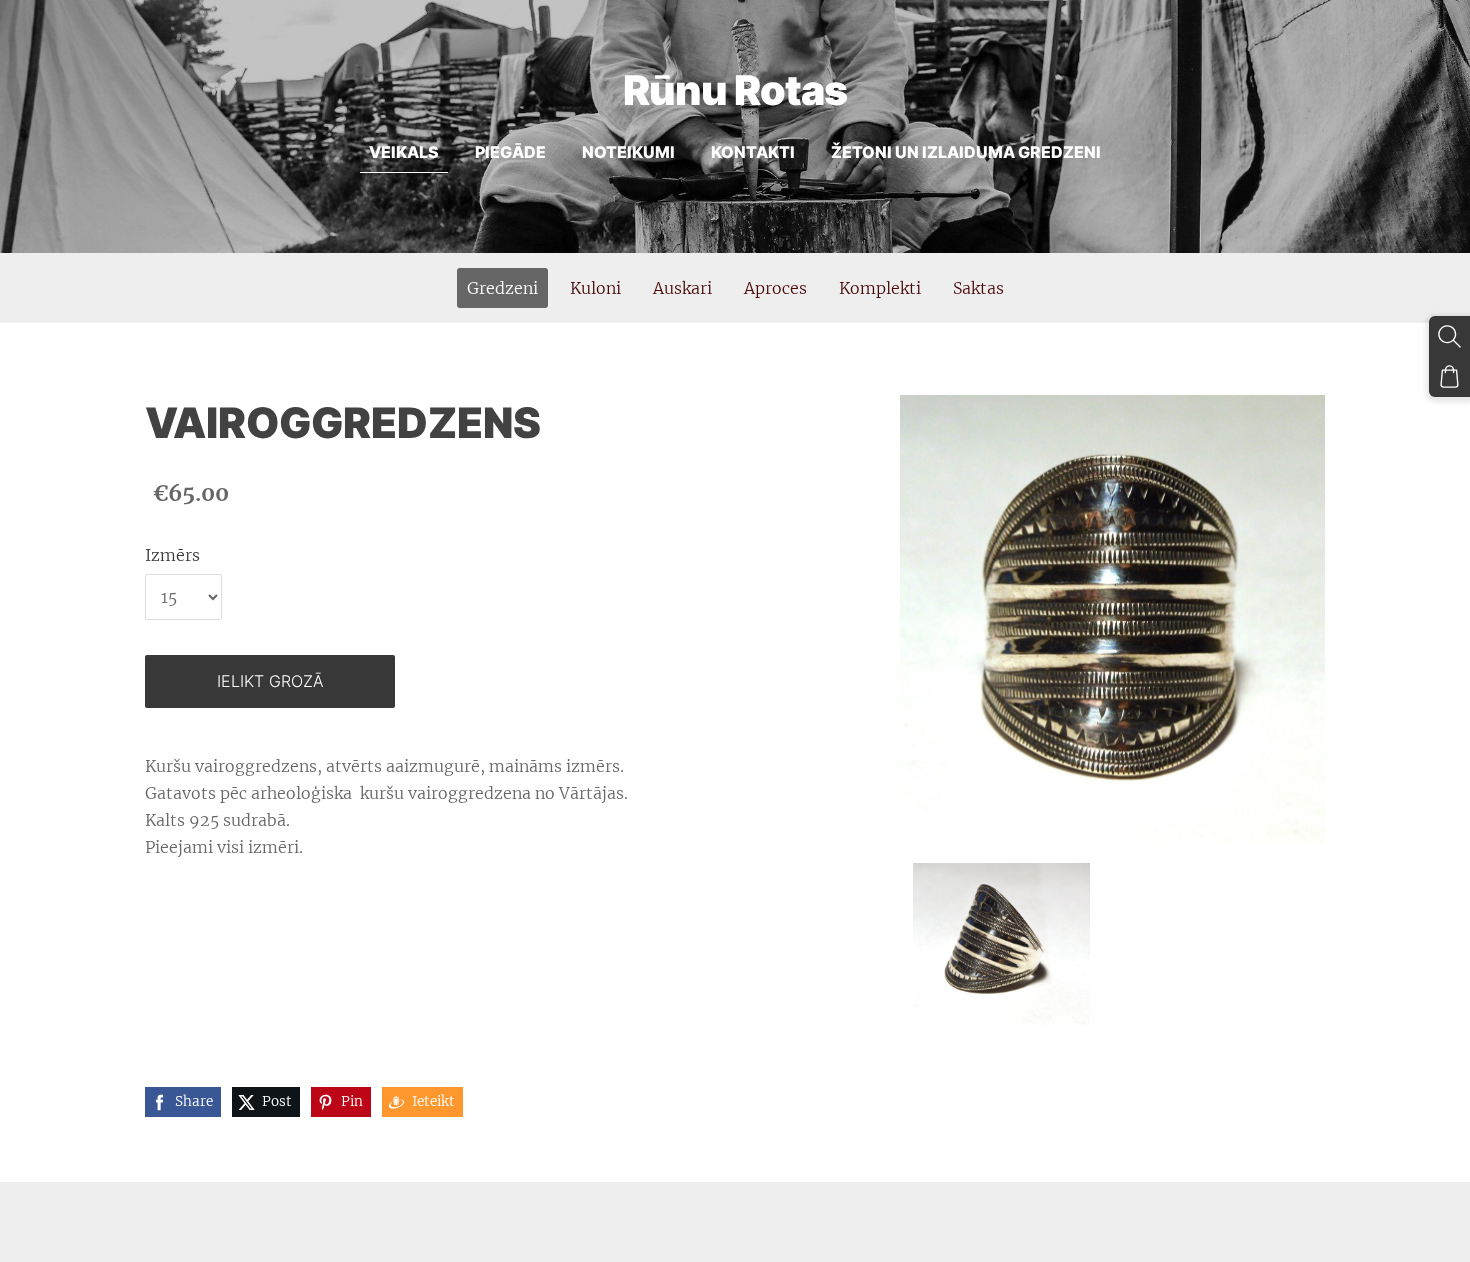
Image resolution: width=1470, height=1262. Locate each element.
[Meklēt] (1449, 336)
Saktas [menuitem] (978, 288)
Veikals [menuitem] (404, 152)
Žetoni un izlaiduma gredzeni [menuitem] (966, 152)
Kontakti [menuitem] (753, 152)
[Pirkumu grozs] (1449, 376)
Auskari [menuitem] (682, 288)
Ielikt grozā (270, 681)
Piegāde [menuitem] (510, 152)
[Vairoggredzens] (1001, 944)
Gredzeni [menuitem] (502, 288)
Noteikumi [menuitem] (628, 152)
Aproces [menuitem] (775, 288)
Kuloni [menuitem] (595, 288)
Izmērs (172, 555)
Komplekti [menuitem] (880, 288)
